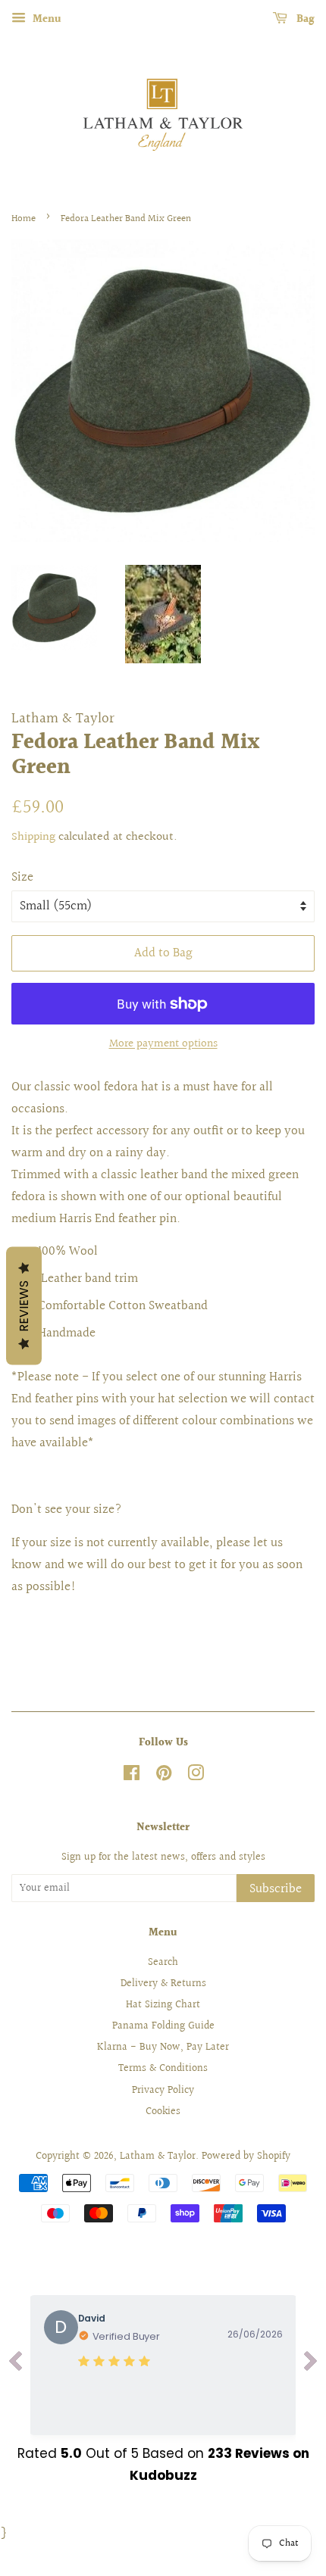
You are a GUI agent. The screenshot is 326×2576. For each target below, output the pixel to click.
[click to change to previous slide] (15, 2365)
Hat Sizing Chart (163, 2005)
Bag (304, 20)
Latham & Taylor (158, 2156)
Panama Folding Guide (163, 2026)
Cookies (163, 2111)
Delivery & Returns (163, 1983)
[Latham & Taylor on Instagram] (196, 1776)
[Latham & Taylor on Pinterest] (164, 1776)
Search (163, 1962)
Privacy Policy (163, 2090)
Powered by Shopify (246, 2156)
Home (24, 219)
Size (22, 877)
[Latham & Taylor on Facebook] (132, 1776)
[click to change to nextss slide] (311, 2365)
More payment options (163, 1044)
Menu (45, 20)
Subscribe (276, 1889)
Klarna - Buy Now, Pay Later (163, 2047)
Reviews (24, 1306)
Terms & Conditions (163, 2068)
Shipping (33, 837)
